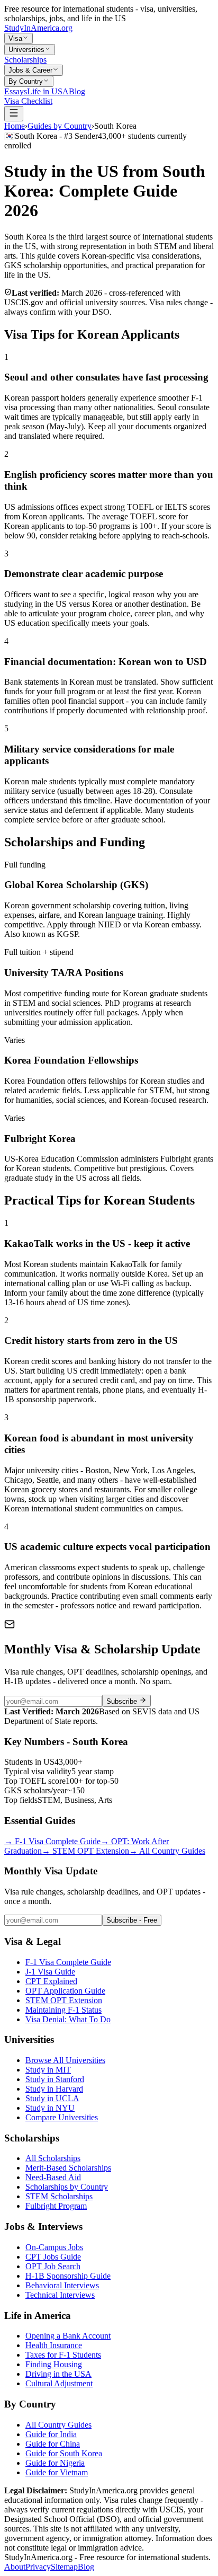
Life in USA (48, 91)
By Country (26, 81)
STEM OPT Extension (85, 1851)
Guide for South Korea (64, 2453)
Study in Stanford (55, 2079)
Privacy (38, 2567)
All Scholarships (53, 2158)
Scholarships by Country (67, 2187)
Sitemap (64, 2567)
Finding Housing (54, 2364)
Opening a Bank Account (68, 2336)
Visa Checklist (28, 101)
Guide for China (53, 2444)
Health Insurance (54, 2345)
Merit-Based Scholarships (68, 2168)
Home (15, 126)
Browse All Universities (65, 2060)
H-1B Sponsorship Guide (68, 2276)
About (15, 2567)
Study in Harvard (54, 2089)
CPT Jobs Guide (53, 2257)
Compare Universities (62, 2117)
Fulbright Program (56, 2206)
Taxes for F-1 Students (63, 2355)
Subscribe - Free (132, 1920)
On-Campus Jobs (54, 2247)
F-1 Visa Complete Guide (52, 1841)
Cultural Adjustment (59, 2383)
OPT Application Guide (65, 1991)
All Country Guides (167, 1851)
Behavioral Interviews (62, 2285)
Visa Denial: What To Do (68, 2019)
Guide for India (51, 2434)
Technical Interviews (60, 2295)
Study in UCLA (52, 2098)
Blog (77, 91)
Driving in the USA (58, 2374)
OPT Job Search (53, 2266)
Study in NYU (50, 2108)
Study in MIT (48, 2070)
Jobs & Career (30, 70)
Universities (26, 50)
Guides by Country (60, 126)
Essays (16, 91)
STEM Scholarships (59, 2196)
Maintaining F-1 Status (63, 2010)
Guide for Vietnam (57, 2472)
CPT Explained (51, 1981)
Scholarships (25, 60)
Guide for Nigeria (55, 2463)
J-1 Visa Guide (50, 1972)
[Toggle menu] (14, 114)
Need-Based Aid (53, 2177)
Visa (15, 38)
